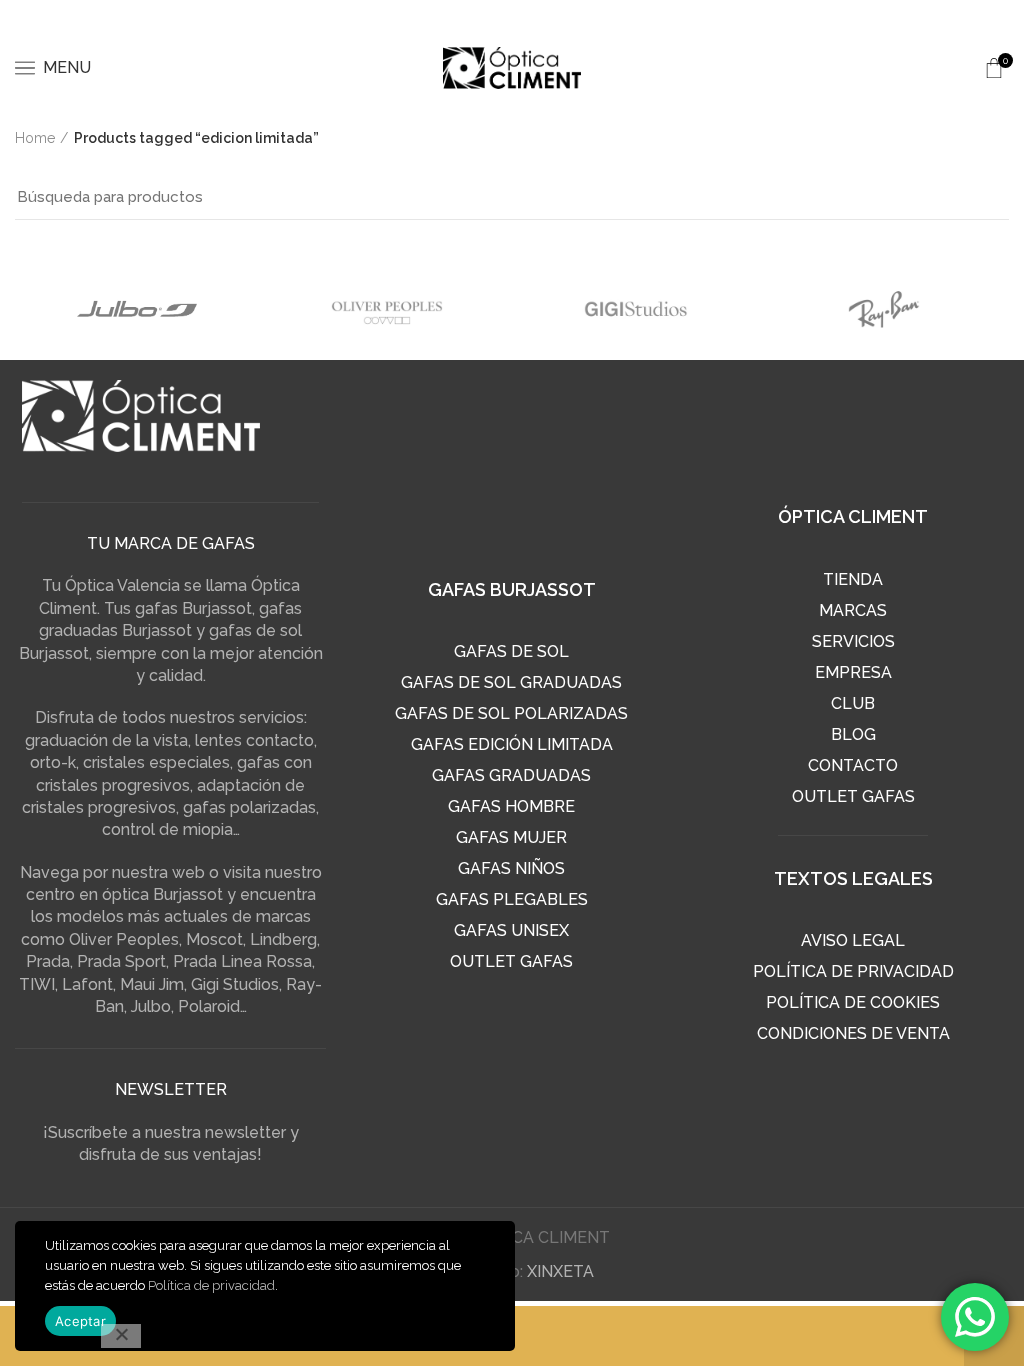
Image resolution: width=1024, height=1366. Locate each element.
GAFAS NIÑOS (511, 868)
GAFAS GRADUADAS (511, 775)
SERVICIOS (853, 641)
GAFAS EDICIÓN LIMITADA (512, 744)
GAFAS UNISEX (511, 930)
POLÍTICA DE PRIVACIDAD (853, 971)
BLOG (853, 734)
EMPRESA (853, 672)
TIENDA (853, 579)
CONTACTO (853, 765)
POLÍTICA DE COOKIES (853, 1002)
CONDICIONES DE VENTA (853, 1033)
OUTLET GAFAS (511, 961)
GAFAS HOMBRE (511, 806)
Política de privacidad (211, 1285)
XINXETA (560, 1271)
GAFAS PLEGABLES (512, 899)
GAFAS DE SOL (511, 651)
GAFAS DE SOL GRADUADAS (511, 682)
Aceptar (80, 1321)
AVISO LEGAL (853, 940)
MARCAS (853, 610)
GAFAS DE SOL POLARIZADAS (511, 713)
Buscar (982, 197)
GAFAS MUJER (511, 837)
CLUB (853, 703)
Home (35, 138)
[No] (121, 1336)
